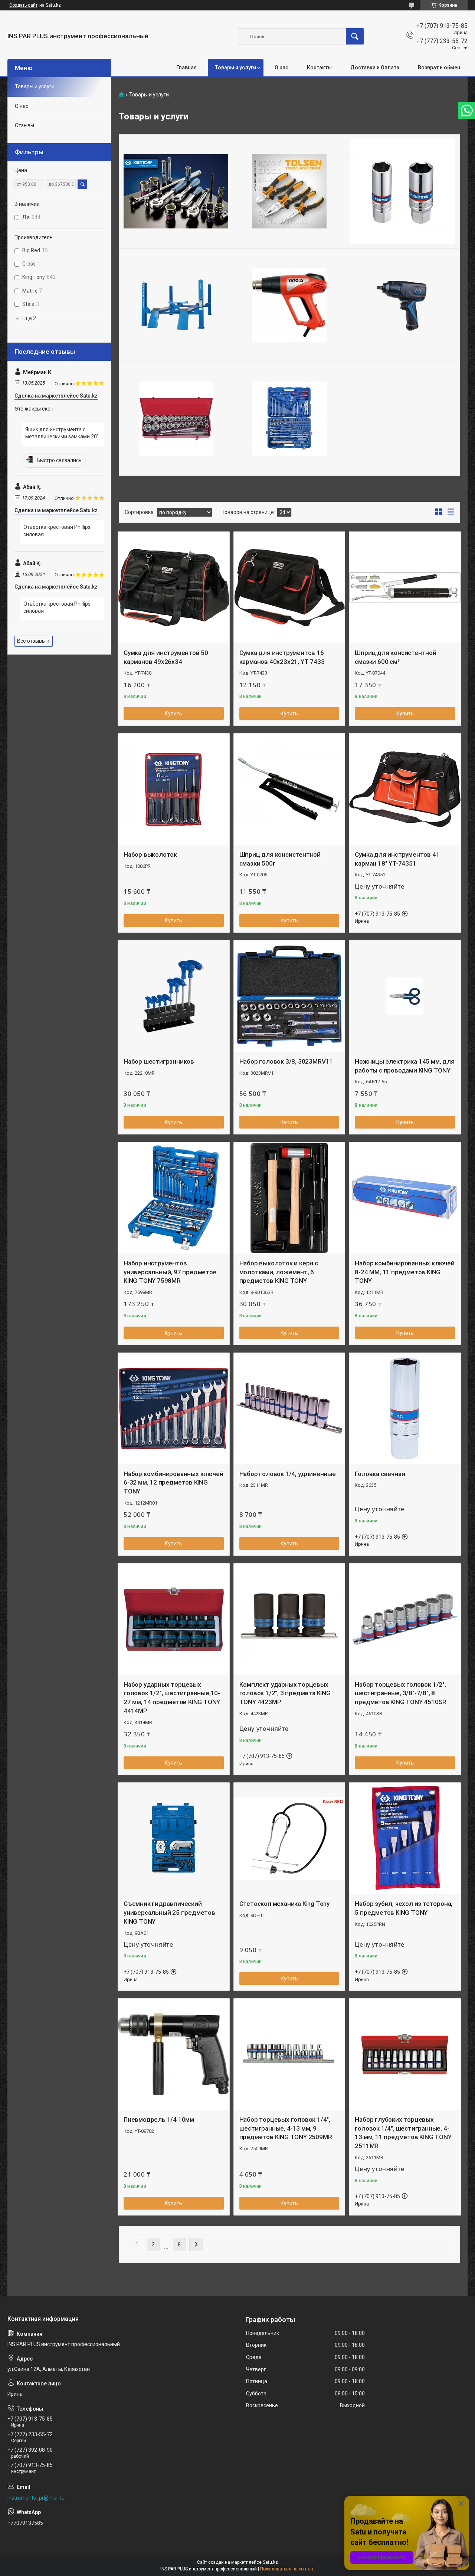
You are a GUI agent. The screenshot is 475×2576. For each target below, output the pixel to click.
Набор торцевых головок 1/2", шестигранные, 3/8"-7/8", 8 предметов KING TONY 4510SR (401, 1693)
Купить (173, 714)
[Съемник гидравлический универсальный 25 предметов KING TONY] (174, 1838)
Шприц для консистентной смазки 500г (280, 859)
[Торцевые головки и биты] (403, 191)
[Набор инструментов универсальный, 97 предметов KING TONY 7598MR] (174, 1198)
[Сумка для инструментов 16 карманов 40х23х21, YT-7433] (289, 587)
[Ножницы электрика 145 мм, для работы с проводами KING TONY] (405, 996)
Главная (186, 67)
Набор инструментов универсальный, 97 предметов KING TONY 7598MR (170, 1272)
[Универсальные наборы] (289, 419)
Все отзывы (31, 641)
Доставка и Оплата (375, 67)
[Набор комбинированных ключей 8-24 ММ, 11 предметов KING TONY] (405, 1198)
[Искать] (355, 36)
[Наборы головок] (176, 419)
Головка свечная (380, 1474)
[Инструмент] (176, 191)
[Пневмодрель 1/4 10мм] (174, 2054)
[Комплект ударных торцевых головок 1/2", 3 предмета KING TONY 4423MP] (289, 1619)
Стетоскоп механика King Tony (284, 1904)
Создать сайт (23, 5)
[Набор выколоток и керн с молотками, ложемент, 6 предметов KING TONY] (289, 1198)
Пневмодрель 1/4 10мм (159, 2119)
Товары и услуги (236, 67)
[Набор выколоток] (174, 789)
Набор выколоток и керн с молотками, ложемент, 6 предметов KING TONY (279, 1272)
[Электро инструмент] (289, 305)
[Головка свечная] (405, 1409)
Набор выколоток (150, 854)
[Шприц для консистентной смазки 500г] (289, 789)
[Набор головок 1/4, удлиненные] (289, 1409)
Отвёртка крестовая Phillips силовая (57, 531)
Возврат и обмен (439, 67)
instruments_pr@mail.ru (36, 2498)
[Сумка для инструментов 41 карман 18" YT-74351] (405, 789)
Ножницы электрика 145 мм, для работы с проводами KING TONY (404, 1066)
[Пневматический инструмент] (403, 305)
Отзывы (24, 125)
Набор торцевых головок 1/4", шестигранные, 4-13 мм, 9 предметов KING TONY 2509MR (286, 2128)
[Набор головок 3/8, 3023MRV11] (289, 996)
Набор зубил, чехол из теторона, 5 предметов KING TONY (404, 1908)
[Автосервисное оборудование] (176, 305)
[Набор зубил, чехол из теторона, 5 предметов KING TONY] (405, 1838)
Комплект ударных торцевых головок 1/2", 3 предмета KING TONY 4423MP (285, 1693)
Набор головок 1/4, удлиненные (288, 1474)
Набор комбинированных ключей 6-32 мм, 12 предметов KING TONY (173, 1483)
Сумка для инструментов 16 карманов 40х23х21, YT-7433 (282, 657)
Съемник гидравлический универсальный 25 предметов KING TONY (169, 1913)
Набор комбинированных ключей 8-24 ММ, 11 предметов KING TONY (404, 1272)
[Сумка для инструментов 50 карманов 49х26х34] (174, 587)
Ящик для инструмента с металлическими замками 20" (62, 433)
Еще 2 (29, 318)
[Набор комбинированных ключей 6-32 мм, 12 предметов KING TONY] (174, 1409)
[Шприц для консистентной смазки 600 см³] (405, 587)
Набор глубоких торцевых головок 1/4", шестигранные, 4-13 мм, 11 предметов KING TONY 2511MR (403, 2133)
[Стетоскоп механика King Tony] (289, 1838)
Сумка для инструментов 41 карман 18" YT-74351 (397, 859)
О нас (281, 67)
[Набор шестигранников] (174, 996)
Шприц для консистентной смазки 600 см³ (395, 657)
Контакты (319, 67)
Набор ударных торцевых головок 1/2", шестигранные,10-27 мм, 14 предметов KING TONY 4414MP (172, 1698)
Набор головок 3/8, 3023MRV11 (286, 1061)
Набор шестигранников (159, 1061)
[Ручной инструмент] (289, 191)
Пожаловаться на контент (288, 2569)
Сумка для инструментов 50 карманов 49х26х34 (166, 657)
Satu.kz (270, 2562)
